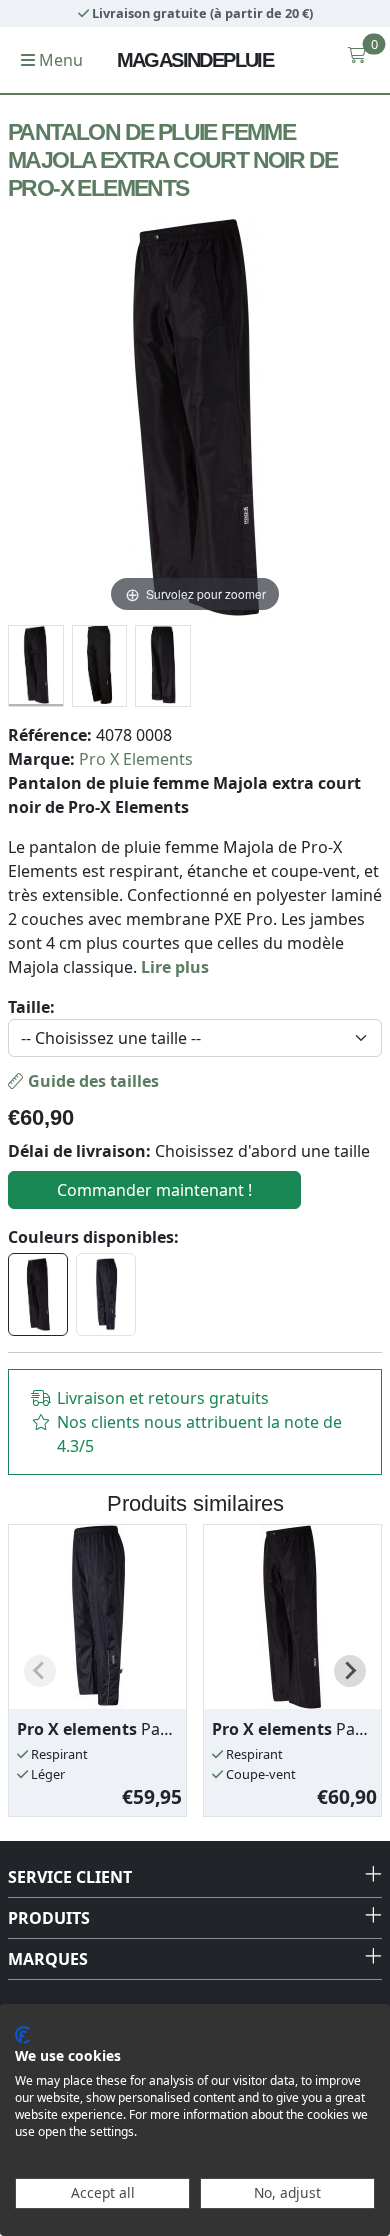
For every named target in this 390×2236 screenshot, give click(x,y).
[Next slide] (350, 1671)
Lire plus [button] (175, 967)
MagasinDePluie (195, 60)
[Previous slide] (40, 1671)
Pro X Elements (136, 759)
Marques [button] (48, 1959)
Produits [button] (49, 1918)
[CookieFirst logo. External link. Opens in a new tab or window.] (22, 2035)
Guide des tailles (91, 1081)
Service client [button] (70, 1877)
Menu (59, 60)
